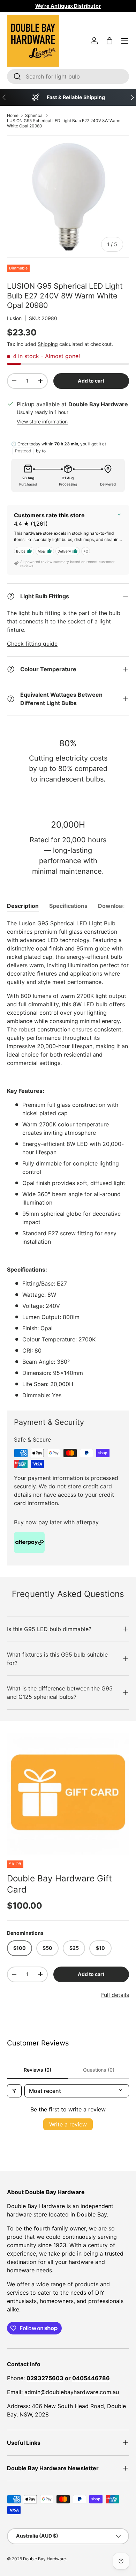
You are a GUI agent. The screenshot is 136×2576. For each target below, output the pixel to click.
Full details (115, 1995)
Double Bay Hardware (44, 2559)
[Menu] (125, 41)
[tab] (23, 906)
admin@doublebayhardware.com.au (72, 2392)
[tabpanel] (68, 1159)
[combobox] (68, 76)
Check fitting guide (32, 644)
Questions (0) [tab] (99, 2070)
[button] (109, 41)
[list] (68, 1794)
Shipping (48, 344)
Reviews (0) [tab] (37, 2070)
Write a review (68, 2124)
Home (13, 115)
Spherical (34, 115)
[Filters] (14, 2091)
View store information (42, 421)
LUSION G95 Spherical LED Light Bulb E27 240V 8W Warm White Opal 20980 (64, 123)
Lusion (14, 318)
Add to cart (91, 381)
